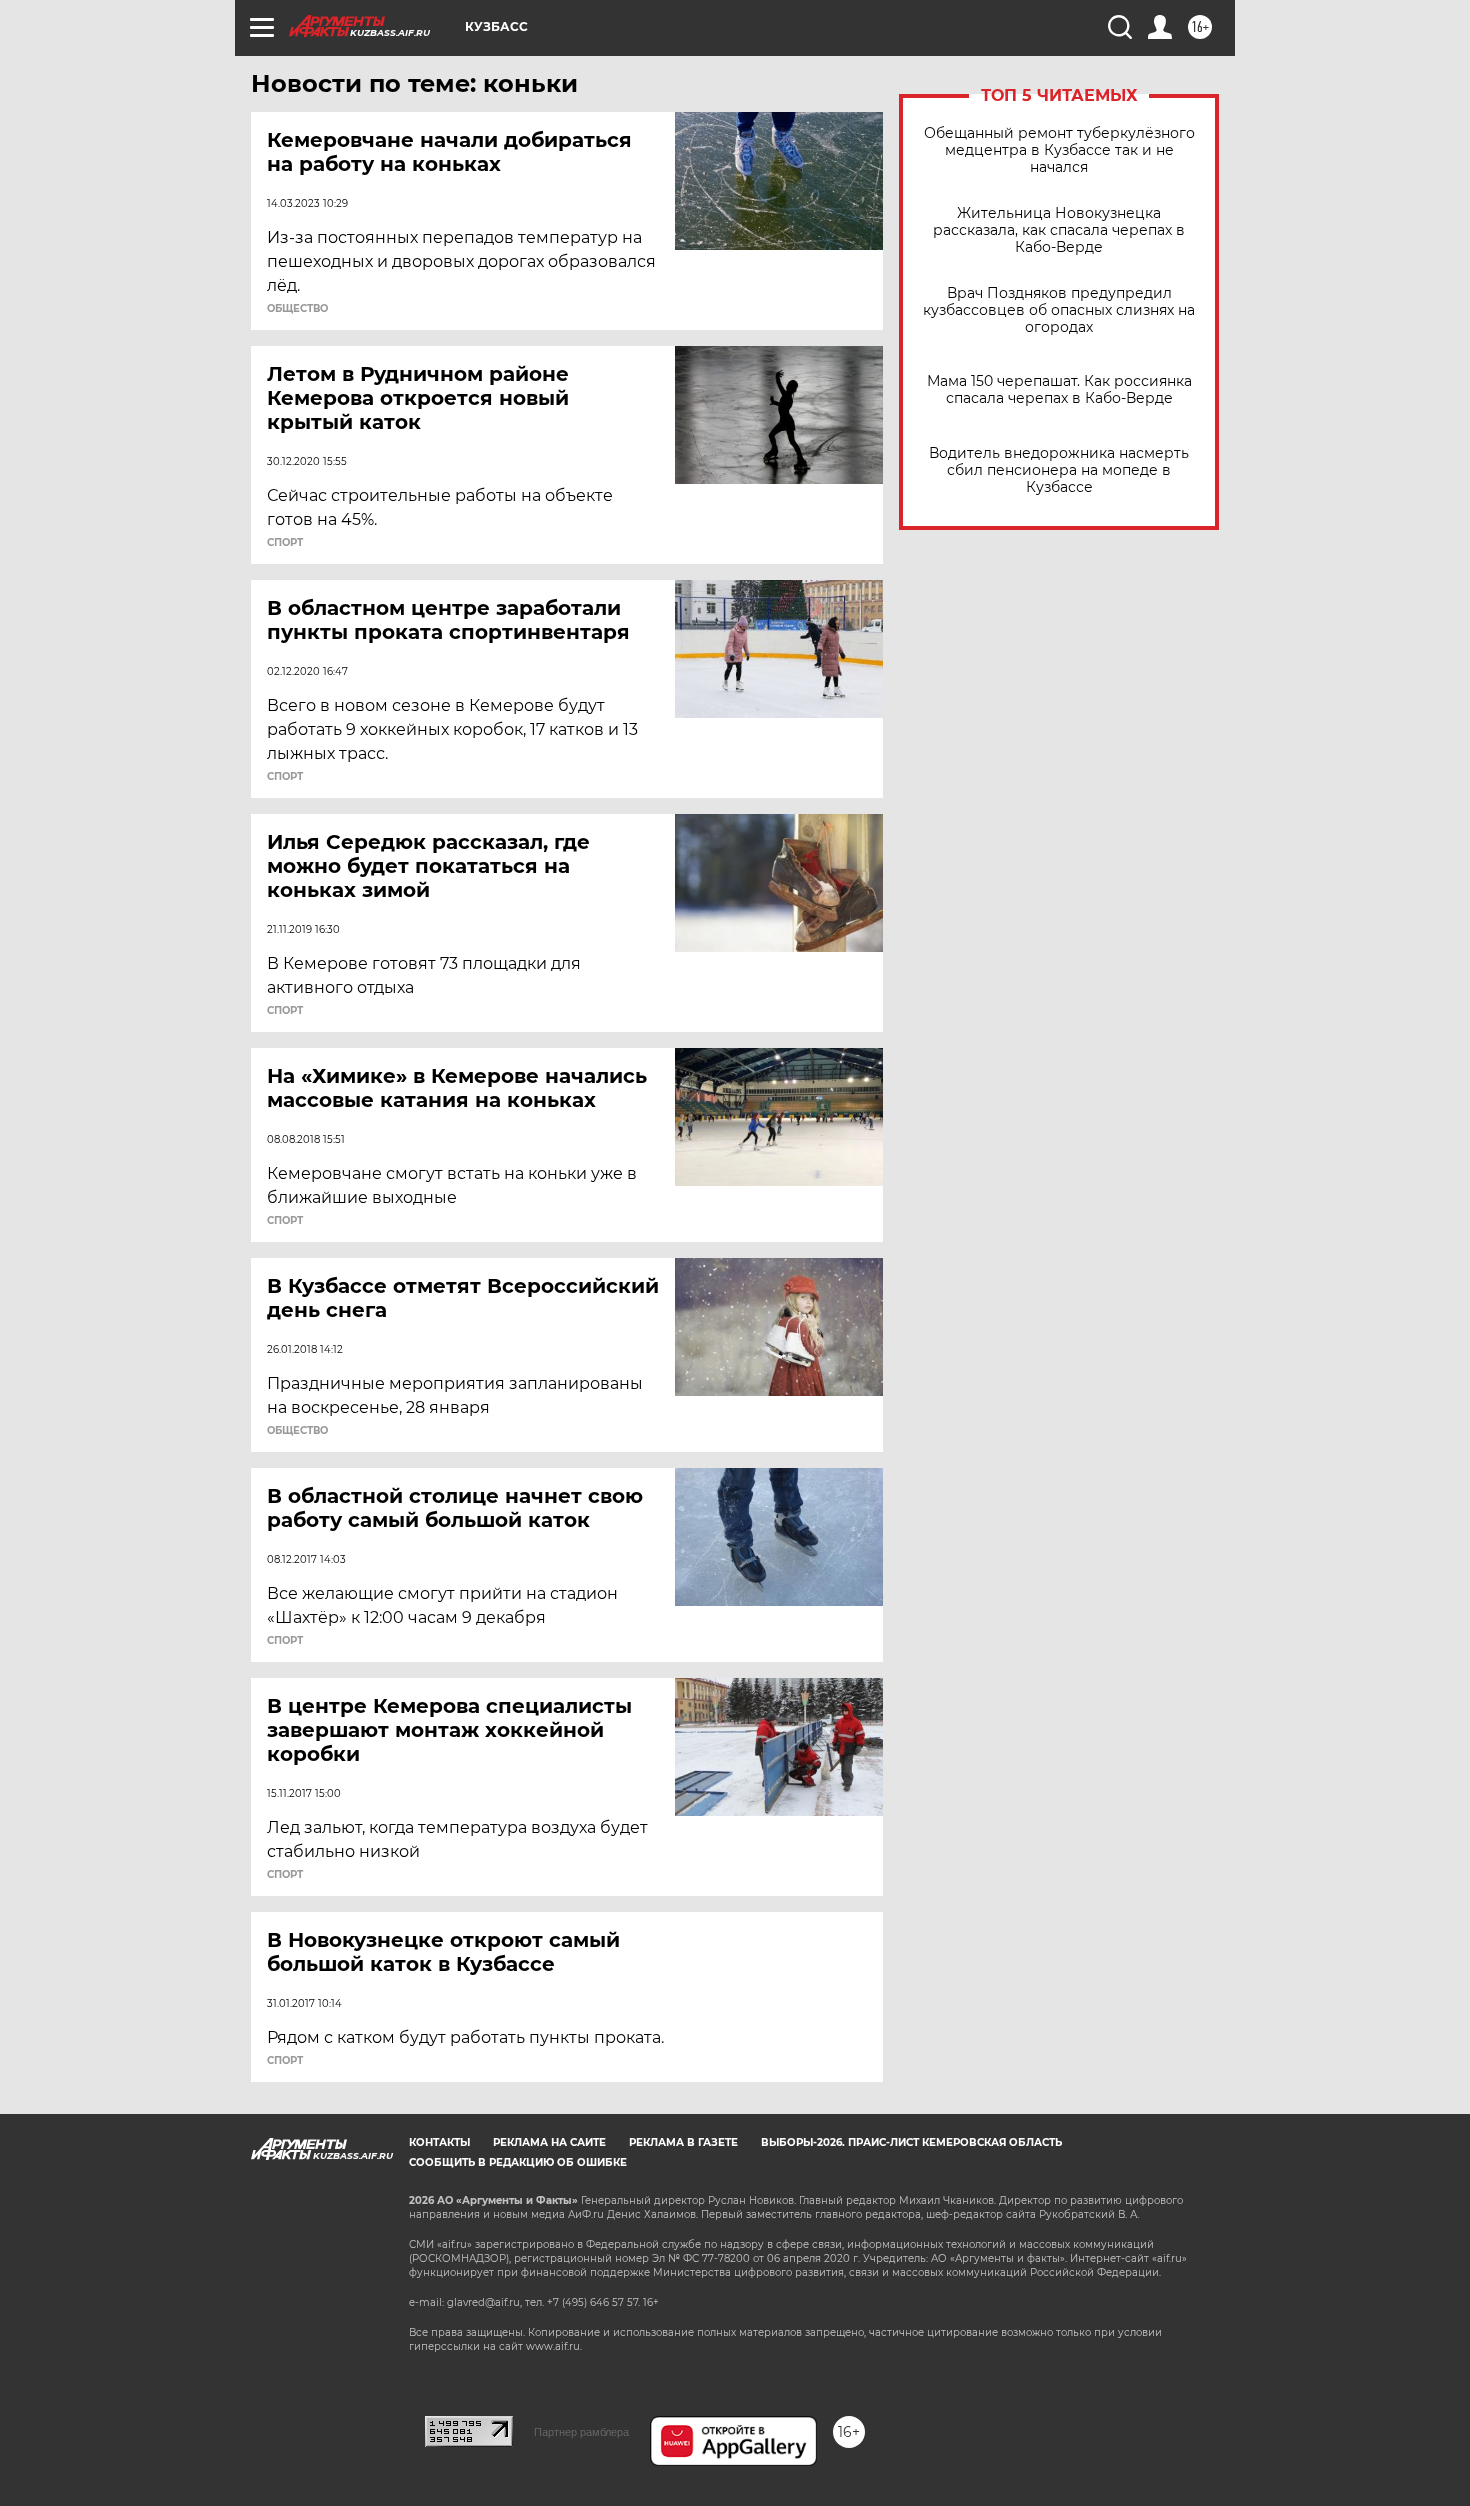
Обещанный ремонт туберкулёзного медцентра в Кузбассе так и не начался (1059, 150)
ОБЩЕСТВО (297, 309)
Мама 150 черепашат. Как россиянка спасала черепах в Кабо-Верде (1059, 390)
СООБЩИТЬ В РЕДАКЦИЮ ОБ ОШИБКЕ (518, 2162)
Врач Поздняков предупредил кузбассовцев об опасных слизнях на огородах (1059, 310)
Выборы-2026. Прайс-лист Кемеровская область (911, 2142)
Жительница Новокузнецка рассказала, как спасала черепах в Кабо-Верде (1059, 230)
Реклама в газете (683, 2142)
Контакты (439, 2142)
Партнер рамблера (581, 2432)
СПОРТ (285, 543)
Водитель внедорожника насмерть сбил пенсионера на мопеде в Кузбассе (1059, 470)
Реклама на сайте (549, 2142)
